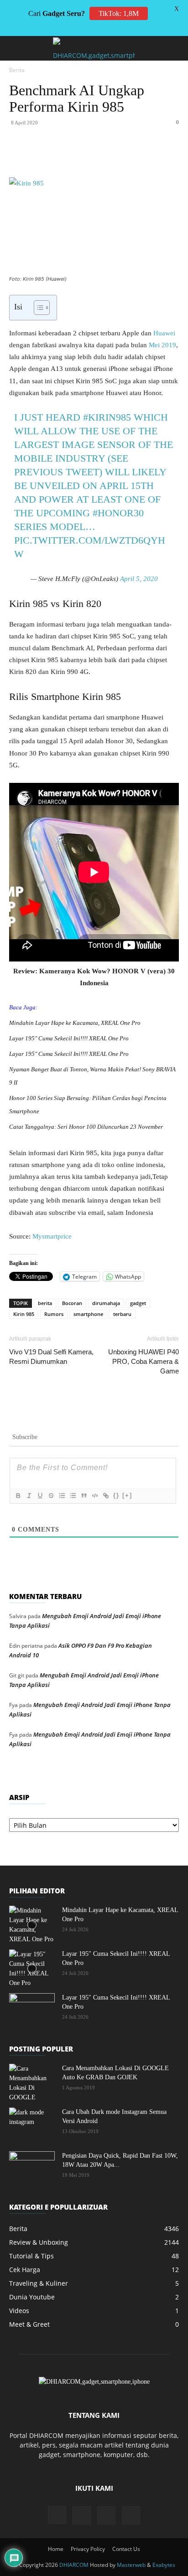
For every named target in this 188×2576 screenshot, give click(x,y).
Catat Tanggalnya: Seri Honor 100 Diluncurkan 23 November (86, 1127)
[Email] (131, 156)
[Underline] (40, 1496)
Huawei (164, 333)
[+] (127, 1495)
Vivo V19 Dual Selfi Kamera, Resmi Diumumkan (51, 1357)
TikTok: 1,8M (118, 13)
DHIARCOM (74, 2565)
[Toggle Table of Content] (37, 308)
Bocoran (72, 1303)
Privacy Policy (88, 2549)
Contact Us (126, 2549)
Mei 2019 (162, 345)
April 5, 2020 (139, 579)
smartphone (88, 1314)
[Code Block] (94, 1496)
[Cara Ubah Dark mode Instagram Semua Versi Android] (32, 2124)
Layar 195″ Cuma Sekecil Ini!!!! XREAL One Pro (69, 1038)
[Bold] (18, 1496)
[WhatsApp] (89, 156)
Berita (17, 70)
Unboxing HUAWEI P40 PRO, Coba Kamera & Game (144, 1361)
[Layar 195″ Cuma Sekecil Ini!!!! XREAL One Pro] (32, 1969)
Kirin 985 (24, 1314)
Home (56, 2549)
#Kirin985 (107, 417)
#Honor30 (118, 513)
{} (116, 1495)
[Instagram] (57, 2515)
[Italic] (29, 1496)
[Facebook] (47, 156)
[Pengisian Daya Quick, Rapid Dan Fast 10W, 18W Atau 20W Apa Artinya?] (32, 2167)
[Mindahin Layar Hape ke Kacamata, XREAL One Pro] (32, 1925)
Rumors (54, 1314)
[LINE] (173, 156)
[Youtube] (131, 2515)
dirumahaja (106, 1303)
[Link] (105, 1496)
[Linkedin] (110, 156)
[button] (16, 48)
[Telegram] (152, 156)
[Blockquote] (84, 1496)
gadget (138, 1303)
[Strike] (51, 1496)
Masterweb (131, 2565)
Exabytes (164, 2565)
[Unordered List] (73, 1496)
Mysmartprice (52, 1236)
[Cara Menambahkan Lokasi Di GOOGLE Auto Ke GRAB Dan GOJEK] (32, 2083)
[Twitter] (68, 156)
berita (45, 1303)
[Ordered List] (62, 1496)
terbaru (122, 1314)
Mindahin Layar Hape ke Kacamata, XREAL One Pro (75, 1023)
